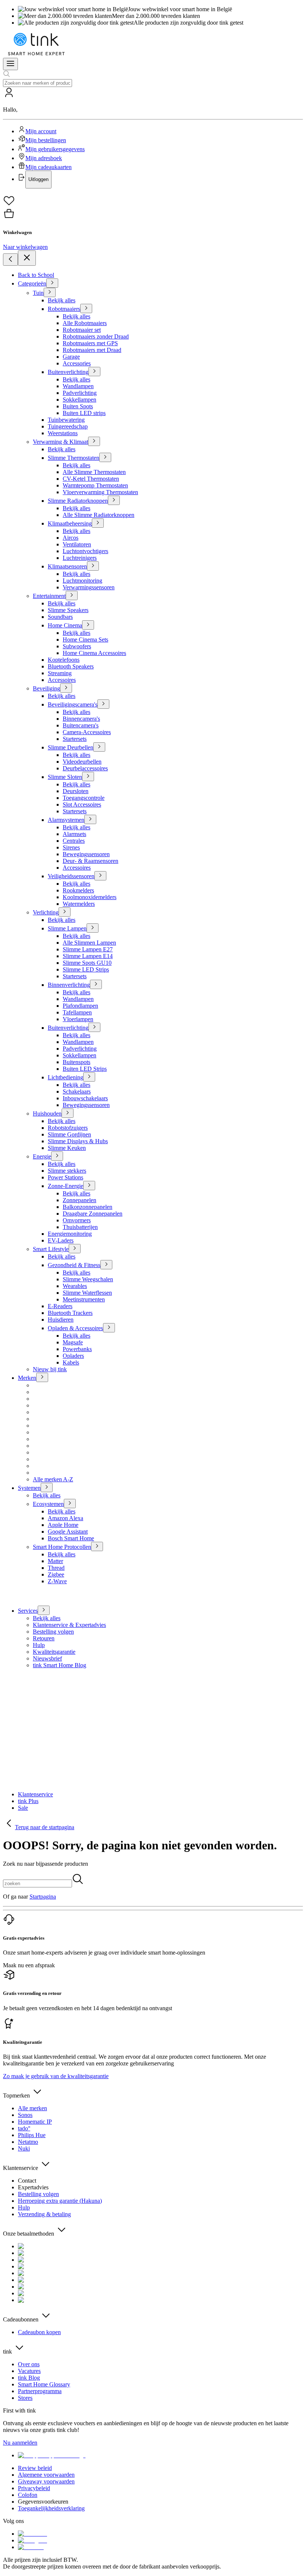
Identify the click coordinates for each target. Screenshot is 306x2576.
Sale (23, 1808)
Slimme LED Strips (86, 969)
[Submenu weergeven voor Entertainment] (72, 595)
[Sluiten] (27, 258)
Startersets (75, 739)
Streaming (60, 673)
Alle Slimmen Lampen (89, 943)
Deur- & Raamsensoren (90, 861)
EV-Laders (61, 1240)
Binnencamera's (81, 719)
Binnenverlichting (69, 985)
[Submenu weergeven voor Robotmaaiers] (86, 308)
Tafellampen (77, 1012)
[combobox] (38, 83)
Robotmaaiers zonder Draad (96, 336)
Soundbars (60, 617)
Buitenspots (76, 1062)
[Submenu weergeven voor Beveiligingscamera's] (103, 704)
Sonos (25, 2115)
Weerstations (63, 433)
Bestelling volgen (53, 1632)
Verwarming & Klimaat (60, 442)
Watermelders (79, 904)
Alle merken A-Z (53, 1479)
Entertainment (49, 596)
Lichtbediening (65, 1077)
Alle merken (32, 2108)
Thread (56, 1568)
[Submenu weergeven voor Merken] (42, 1377)
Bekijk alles (62, 300)
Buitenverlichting (68, 372)
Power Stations (65, 1177)
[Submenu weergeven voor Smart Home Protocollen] (97, 1546)
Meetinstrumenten (84, 1299)
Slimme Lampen (67, 928)
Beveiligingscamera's (73, 704)
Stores (25, 2398)
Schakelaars (77, 1091)
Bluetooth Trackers (70, 1313)
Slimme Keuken (67, 1148)
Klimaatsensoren (67, 566)
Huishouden (47, 1114)
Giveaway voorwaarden (46, 2481)
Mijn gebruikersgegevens (55, 149)
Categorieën (32, 283)
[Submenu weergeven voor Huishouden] (68, 1113)
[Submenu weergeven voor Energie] (57, 1156)
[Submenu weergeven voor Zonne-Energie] (89, 1186)
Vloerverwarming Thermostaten (100, 492)
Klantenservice (35, 1794)
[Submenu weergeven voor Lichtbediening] (89, 1077)
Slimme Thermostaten (74, 458)
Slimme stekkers (67, 1171)
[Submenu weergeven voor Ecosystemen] (70, 1504)
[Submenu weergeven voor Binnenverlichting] (96, 984)
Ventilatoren (77, 544)
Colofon (28, 2495)
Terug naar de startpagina (45, 1827)
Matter (55, 1561)
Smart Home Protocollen (62, 1547)
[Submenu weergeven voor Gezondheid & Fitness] (106, 1265)
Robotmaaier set (82, 330)
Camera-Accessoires (87, 732)
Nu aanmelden (20, 2443)
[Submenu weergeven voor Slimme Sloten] (88, 776)
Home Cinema (65, 625)
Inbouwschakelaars (85, 1098)
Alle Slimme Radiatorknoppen (99, 515)
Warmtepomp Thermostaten (95, 485)
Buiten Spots (78, 406)
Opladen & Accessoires (75, 1328)
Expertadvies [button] (33, 2187)
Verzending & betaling (44, 2214)
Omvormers (77, 1220)
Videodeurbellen (82, 762)
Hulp (39, 1645)
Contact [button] (27, 2181)
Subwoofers (77, 646)
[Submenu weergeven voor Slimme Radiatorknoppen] (114, 500)
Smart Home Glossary (44, 2384)
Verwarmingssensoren (89, 587)
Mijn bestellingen (46, 140)
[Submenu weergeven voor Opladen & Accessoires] (109, 1328)
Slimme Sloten (65, 777)
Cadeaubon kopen (39, 2332)
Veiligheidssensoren (71, 876)
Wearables (75, 1286)
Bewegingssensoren (86, 854)
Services (28, 1611)
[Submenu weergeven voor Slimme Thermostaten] (105, 457)
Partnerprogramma (40, 2391)
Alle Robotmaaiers (85, 323)
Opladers (73, 1356)
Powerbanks (77, 1349)
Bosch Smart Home (71, 1538)
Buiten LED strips (84, 413)
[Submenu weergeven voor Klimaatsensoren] (93, 566)
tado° (24, 2128)
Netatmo (28, 2142)
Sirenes (71, 847)
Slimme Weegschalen (88, 1279)
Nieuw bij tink (50, 1369)
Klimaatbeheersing (70, 523)
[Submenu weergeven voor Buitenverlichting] (94, 372)
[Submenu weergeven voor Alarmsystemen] (90, 819)
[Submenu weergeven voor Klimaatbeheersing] (98, 523)
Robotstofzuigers (68, 1128)
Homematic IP (35, 2122)
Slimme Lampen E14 (88, 956)
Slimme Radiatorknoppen (78, 501)
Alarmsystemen (66, 820)
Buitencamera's (81, 725)
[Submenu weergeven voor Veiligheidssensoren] (100, 876)
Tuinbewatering (66, 420)
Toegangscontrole (84, 798)
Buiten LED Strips (85, 1069)
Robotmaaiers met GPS (90, 343)
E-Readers (60, 1306)
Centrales (74, 841)
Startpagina (43, 1897)
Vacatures (29, 2371)
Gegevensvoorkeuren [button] (43, 2502)
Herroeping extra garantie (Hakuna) (60, 2201)
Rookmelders (78, 890)
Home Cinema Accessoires (94, 653)
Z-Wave (57, 1581)
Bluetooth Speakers (71, 666)
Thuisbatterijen (80, 1227)
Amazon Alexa (65, 1518)
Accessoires (62, 680)
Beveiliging (46, 688)
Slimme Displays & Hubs (78, 1141)
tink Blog (29, 2378)
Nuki (24, 2148)
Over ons (29, 2364)
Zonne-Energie (65, 1186)
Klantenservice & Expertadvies (69, 1625)
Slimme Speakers (68, 610)
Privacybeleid (34, 2488)
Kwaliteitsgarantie (54, 1652)
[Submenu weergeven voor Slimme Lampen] (93, 928)
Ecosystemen (48, 1504)
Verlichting (46, 912)
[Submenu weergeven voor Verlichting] (65, 912)
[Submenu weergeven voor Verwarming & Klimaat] (94, 441)
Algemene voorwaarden (46, 2475)
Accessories (77, 363)
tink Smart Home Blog (60, 1665)
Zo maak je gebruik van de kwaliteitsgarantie (56, 2076)
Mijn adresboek (44, 158)
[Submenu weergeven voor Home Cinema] (88, 625)
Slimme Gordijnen (69, 1134)
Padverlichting (80, 393)
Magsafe (73, 1342)
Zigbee (56, 1574)
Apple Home (63, 1525)
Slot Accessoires (82, 804)
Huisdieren (61, 1320)
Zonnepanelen (79, 1200)
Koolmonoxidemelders (90, 897)
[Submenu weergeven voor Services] (44, 1610)
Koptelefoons (64, 660)
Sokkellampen (79, 400)
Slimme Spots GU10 (87, 963)
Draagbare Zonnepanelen (93, 1214)
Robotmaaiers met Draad (92, 350)
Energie (42, 1156)
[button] (153, 138)
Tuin (38, 293)
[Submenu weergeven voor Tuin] (50, 292)
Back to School (36, 275)
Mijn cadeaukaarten (49, 167)
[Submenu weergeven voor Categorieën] (52, 283)
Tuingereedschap (68, 426)
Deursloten (76, 791)
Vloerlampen (78, 1019)
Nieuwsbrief (47, 1658)
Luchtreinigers (80, 558)
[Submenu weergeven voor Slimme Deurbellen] (99, 747)
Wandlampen (78, 386)
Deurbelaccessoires (85, 768)
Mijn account (41, 131)
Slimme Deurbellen (71, 747)
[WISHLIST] (153, 201)
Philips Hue (32, 2135)
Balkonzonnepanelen (88, 1207)
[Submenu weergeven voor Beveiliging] (66, 688)
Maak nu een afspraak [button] (29, 1965)
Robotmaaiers (64, 309)
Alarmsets (74, 834)
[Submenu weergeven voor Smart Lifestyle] (75, 1249)
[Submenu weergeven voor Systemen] (47, 1487)
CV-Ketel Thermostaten (91, 479)
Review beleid (35, 2468)
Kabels (71, 1362)
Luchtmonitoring (82, 581)
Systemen (29, 1488)
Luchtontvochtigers (85, 551)
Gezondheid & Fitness (74, 1265)
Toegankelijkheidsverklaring (51, 2508)
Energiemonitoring (70, 1234)
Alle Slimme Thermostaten (94, 472)
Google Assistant (68, 1532)
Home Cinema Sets (85, 640)
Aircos (71, 538)
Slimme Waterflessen (87, 1293)
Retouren (44, 1638)
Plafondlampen (80, 1006)
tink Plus (28, 1801)
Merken (27, 1378)
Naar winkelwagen (25, 247)
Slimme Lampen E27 (88, 949)
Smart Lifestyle (51, 1249)
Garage (71, 357)
